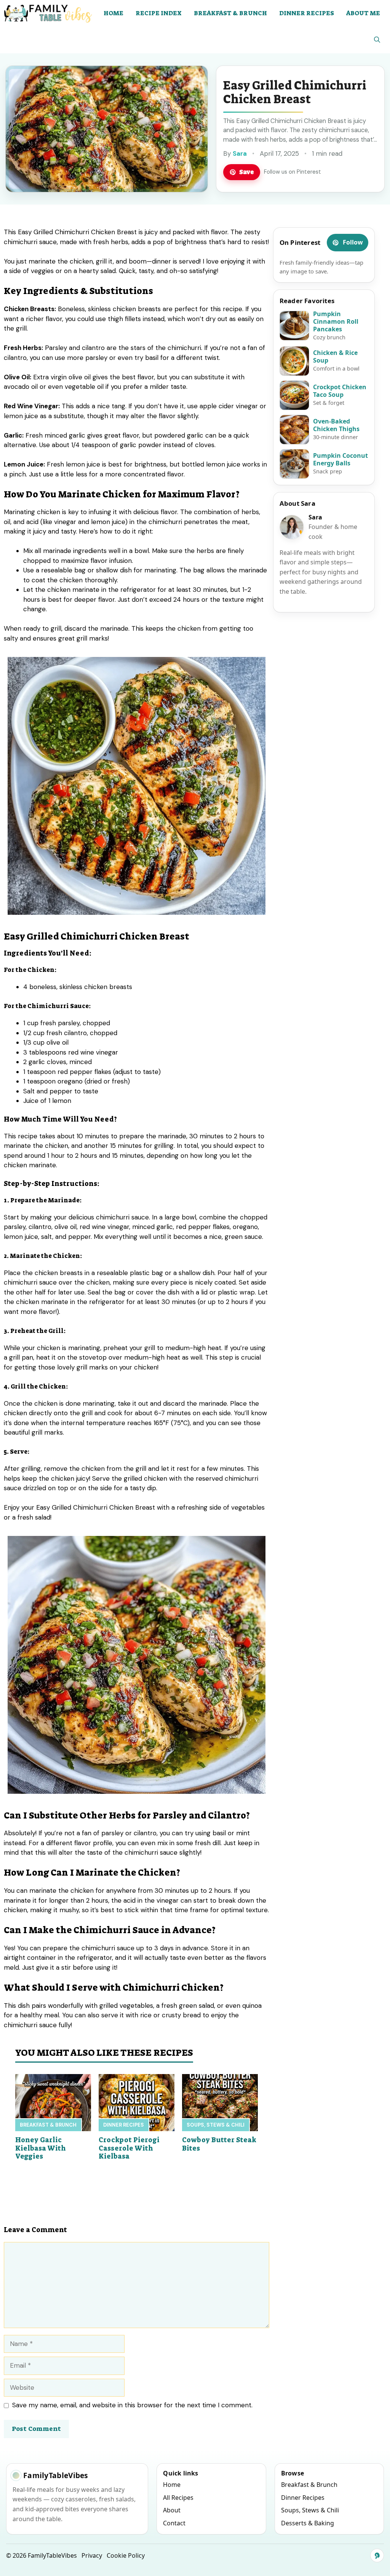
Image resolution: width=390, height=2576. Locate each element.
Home (113, 13)
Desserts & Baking (308, 2523)
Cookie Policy (126, 2555)
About (172, 2510)
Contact (174, 2523)
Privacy (92, 2555)
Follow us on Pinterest (292, 172)
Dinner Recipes (307, 13)
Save (247, 172)
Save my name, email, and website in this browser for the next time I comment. (132, 2405)
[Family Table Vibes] (49, 13)
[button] (377, 40)
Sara (240, 153)
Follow (353, 242)
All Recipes (178, 2498)
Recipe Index (159, 13)
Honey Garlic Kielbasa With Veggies (41, 2148)
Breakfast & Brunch (230, 13)
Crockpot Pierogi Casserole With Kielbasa (129, 2148)
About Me (363, 13)
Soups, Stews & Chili (216, 2125)
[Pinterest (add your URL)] (377, 2555)
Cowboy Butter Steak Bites (219, 2144)
